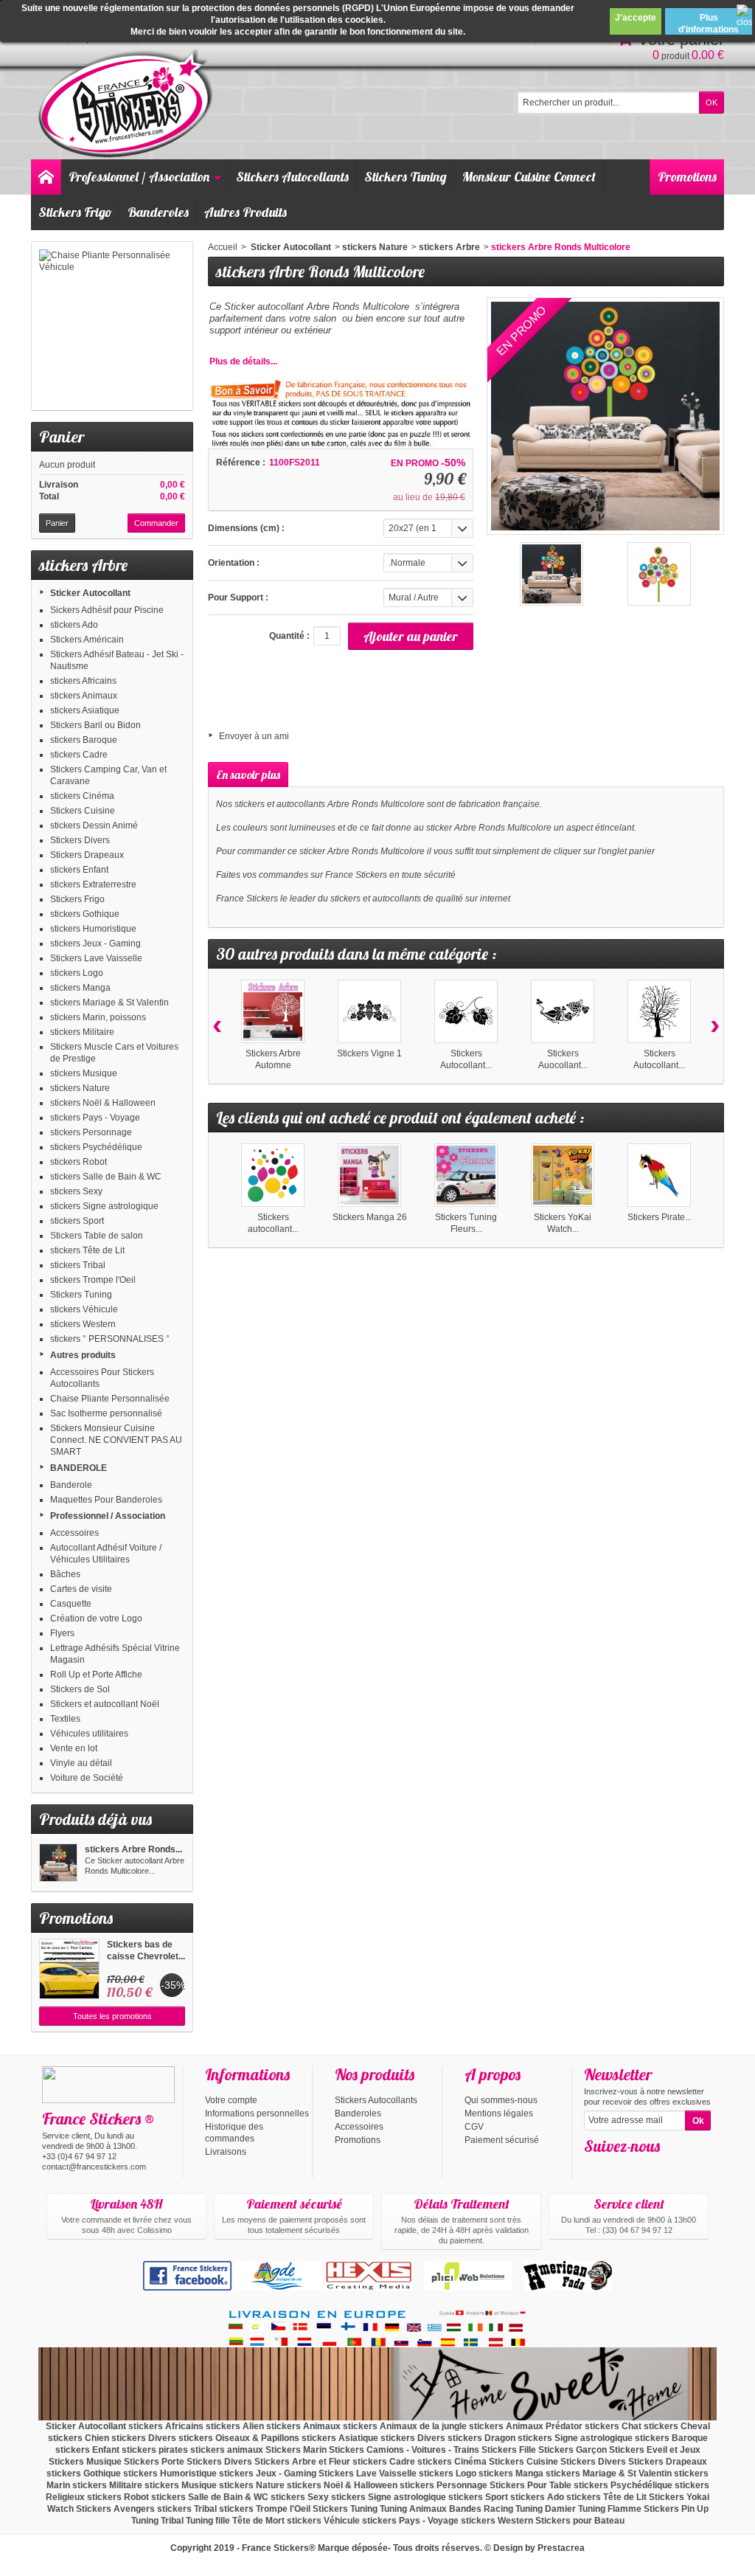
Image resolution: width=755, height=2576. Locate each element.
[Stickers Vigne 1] (369, 1011)
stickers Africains (83, 681)
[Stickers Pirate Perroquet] (659, 1175)
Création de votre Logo (96, 1618)
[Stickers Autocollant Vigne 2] (466, 1011)
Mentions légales (499, 2113)
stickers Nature (80, 1088)
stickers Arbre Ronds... (133, 1849)
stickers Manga (80, 988)
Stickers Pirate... (660, 1217)
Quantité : (289, 636)
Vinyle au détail (81, 1763)
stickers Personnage (91, 1132)
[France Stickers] (128, 104)
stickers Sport (77, 1221)
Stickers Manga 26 (370, 1217)
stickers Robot (79, 1162)
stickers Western (83, 1324)
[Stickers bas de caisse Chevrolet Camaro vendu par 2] (69, 1969)
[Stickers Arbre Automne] (273, 1011)
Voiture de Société (87, 1778)
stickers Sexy (76, 1191)
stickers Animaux (84, 696)
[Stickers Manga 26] (369, 1175)
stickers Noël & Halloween (103, 1103)
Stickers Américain (87, 640)
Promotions (687, 177)
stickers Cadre (79, 755)
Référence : (241, 463)
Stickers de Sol (80, 1689)
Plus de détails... (243, 361)
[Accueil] (46, 177)
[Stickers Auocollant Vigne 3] (563, 1011)
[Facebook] (594, 2168)
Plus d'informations (709, 24)
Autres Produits (246, 212)
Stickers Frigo (75, 212)
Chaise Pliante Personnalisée (110, 1399)
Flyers (62, 1633)
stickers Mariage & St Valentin (109, 1003)
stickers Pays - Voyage (95, 1118)
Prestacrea (561, 2548)
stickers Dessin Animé (94, 825)
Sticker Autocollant (90, 593)
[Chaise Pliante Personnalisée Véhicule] (112, 326)
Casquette (71, 1604)
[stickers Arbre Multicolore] (552, 574)
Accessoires (74, 1533)
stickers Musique (84, 1073)
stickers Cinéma (82, 796)
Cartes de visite (81, 1589)
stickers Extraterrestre (93, 884)
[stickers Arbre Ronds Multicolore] (58, 1863)
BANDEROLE (79, 1468)
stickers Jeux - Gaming (95, 944)
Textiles (65, 1719)
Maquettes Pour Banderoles (106, 1500)
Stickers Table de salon (97, 1236)
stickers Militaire (82, 1032)
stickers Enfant (79, 870)
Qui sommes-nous (501, 2100)
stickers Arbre (449, 247)
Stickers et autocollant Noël (105, 1704)
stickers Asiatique (85, 710)
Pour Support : (238, 598)
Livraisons (226, 2152)
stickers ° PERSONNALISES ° (110, 1339)
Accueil (223, 247)
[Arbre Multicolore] (659, 574)
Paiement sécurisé (502, 2140)
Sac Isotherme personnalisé (106, 1413)
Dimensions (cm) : (246, 528)
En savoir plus (248, 775)
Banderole (71, 1485)
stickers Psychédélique (96, 1147)
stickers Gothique (85, 914)
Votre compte (231, 2100)
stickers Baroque (84, 740)
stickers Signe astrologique (104, 1206)
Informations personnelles (257, 2113)
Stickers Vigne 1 (369, 1053)
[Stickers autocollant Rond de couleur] (273, 1175)
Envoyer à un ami (254, 736)
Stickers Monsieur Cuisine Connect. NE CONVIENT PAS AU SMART (116, 1440)
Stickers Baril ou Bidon (95, 725)
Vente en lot (74, 1748)
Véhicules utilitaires (89, 1734)
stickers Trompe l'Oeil (93, 1280)
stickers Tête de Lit (87, 1250)
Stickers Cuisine (83, 811)
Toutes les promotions (112, 2016)
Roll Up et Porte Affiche (96, 1675)
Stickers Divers (80, 840)
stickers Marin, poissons (98, 1017)
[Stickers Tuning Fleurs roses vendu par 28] (466, 1175)
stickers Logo (77, 973)
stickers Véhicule (84, 1309)
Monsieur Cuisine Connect (529, 177)
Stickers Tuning (406, 177)
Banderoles (158, 212)
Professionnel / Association (139, 177)
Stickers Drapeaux (87, 855)
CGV (474, 2127)
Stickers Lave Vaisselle (96, 958)
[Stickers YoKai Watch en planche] (563, 1175)
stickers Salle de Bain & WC (106, 1177)
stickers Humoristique (93, 929)
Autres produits (83, 1355)
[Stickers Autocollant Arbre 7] (659, 1011)
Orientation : (234, 563)
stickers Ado (74, 625)
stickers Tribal (78, 1265)
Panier (62, 437)
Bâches (65, 1574)
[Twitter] (619, 2168)
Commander (156, 523)
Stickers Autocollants (292, 177)
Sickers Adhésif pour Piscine (107, 610)
